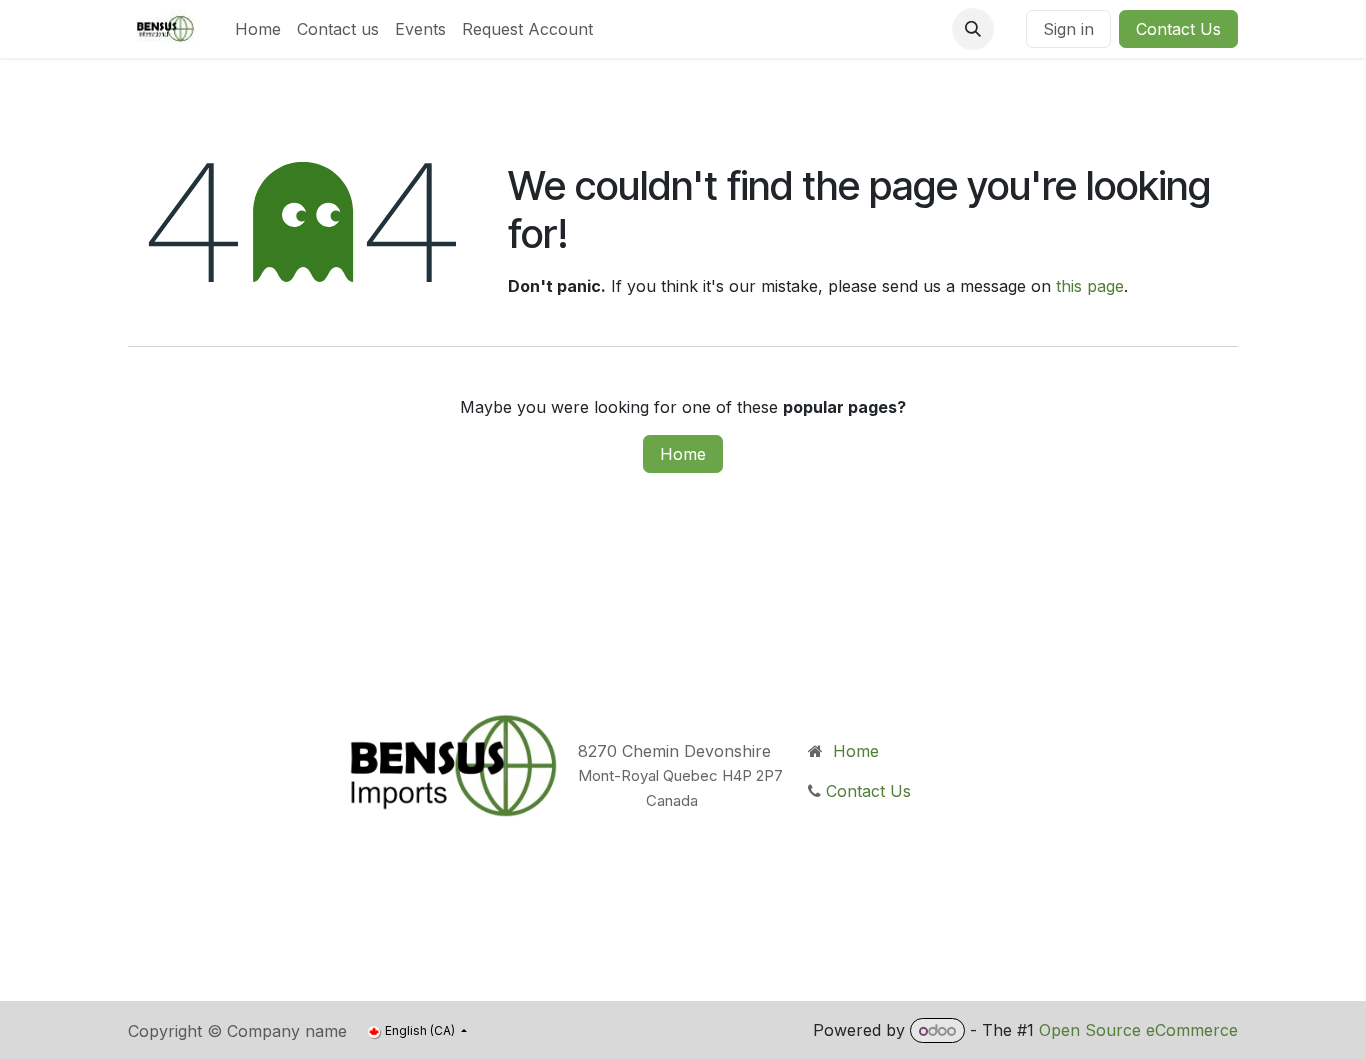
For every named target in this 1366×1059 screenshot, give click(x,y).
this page (1090, 286)
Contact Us (1178, 29)
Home (683, 454)
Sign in (1068, 29)
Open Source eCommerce (1138, 1030)
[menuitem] (258, 29)
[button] (973, 29)
